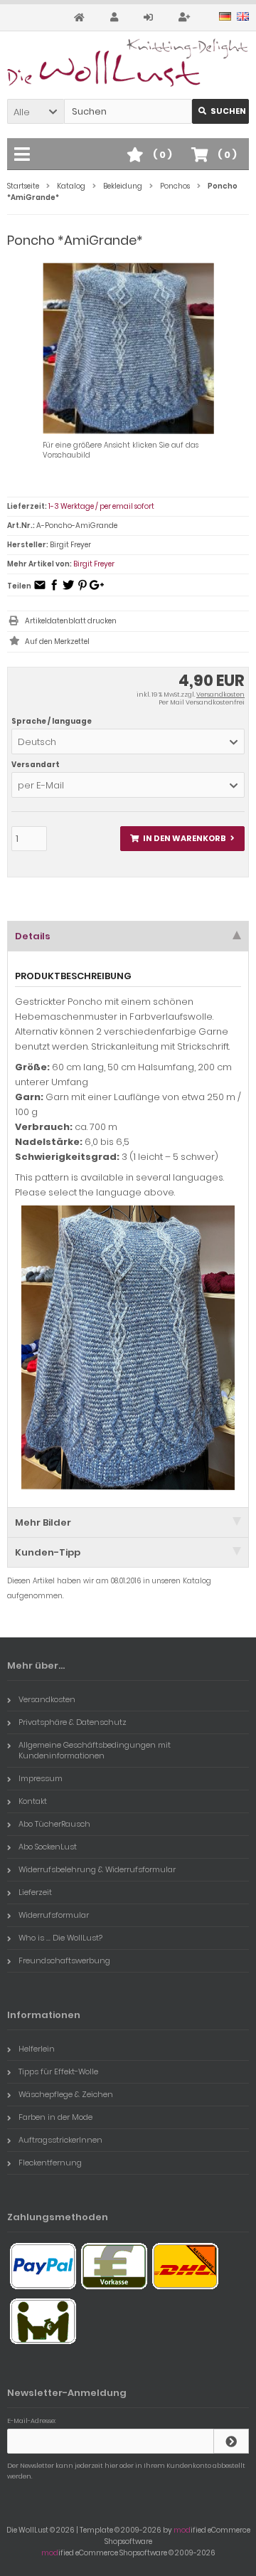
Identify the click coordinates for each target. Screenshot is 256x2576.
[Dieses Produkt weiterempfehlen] (40, 590)
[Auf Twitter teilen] (68, 590)
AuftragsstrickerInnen (60, 2140)
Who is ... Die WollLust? (60, 1938)
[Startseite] (81, 17)
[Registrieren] (186, 17)
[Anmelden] (150, 17)
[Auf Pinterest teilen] (82, 590)
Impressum (41, 1778)
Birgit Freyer (94, 564)
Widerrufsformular (54, 1915)
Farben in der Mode (55, 2117)
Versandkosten (220, 695)
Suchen (220, 111)
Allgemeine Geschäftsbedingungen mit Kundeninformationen (95, 1750)
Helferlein (37, 2049)
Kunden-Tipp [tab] (48, 1552)
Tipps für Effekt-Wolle (58, 2071)
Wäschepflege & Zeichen (66, 2094)
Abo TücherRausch (54, 1824)
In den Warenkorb (183, 839)
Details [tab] (33, 936)
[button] (36, 111)
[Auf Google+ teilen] (97, 590)
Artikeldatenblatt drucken (71, 621)
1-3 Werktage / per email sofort (101, 506)
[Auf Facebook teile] (54, 590)
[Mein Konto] (116, 17)
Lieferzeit (35, 1892)
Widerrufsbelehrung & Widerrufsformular (97, 1869)
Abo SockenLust (48, 1847)
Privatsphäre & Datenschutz (73, 1722)
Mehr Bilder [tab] (43, 1522)
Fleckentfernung (50, 2163)
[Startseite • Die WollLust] (128, 63)
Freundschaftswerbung (64, 1960)
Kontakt (33, 1801)
